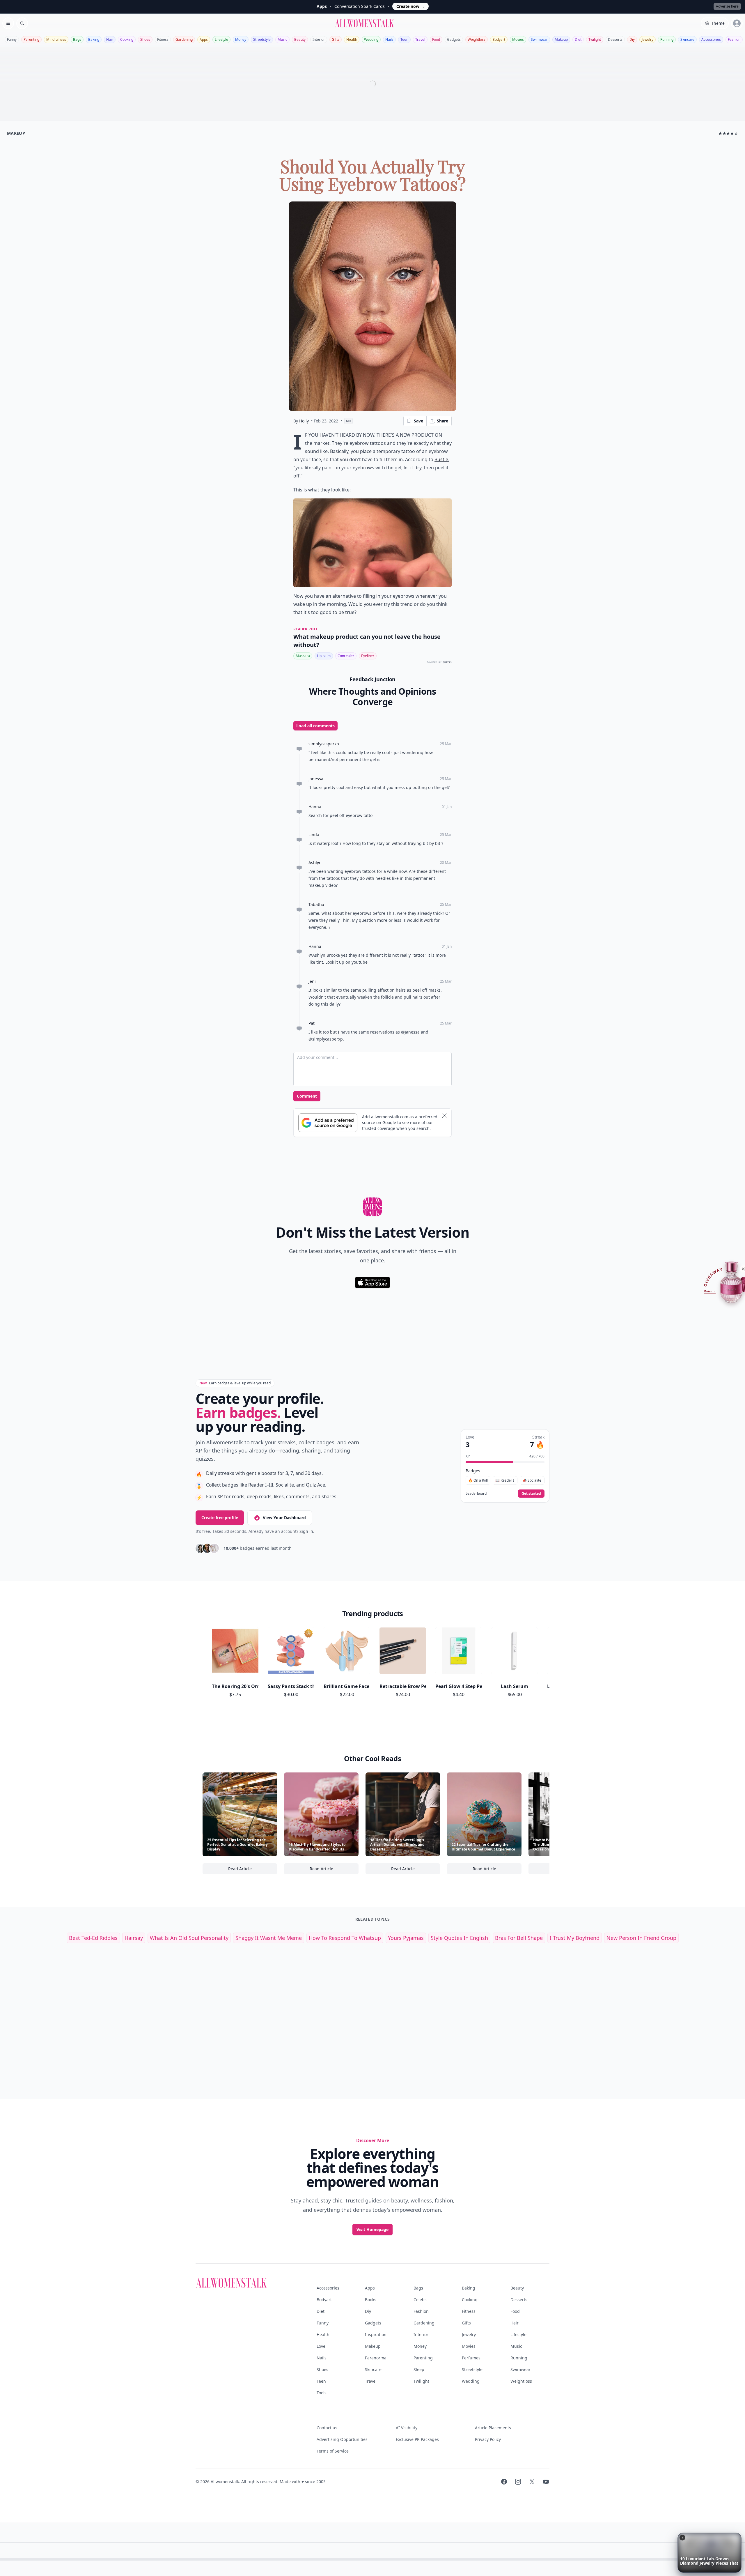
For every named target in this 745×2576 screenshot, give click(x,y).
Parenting (31, 39)
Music (282, 39)
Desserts (615, 39)
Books (371, 2300)
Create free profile (220, 1518)
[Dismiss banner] (444, 1116)
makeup (16, 133)
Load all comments (315, 726)
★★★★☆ (728, 133)
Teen (404, 39)
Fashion (734, 39)
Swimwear (539, 39)
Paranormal (376, 2358)
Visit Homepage (372, 2229)
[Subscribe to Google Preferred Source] (328, 1123)
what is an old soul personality (189, 1938)
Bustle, (442, 459)
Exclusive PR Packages (417, 2439)
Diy (632, 39)
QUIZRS (447, 662)
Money (241, 39)
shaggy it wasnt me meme (269, 1938)
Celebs (420, 2300)
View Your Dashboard (284, 1518)
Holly (304, 421)
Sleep (419, 2369)
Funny (12, 39)
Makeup (561, 39)
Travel (420, 39)
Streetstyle (262, 39)
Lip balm (324, 656)
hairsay (134, 1938)
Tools (322, 2393)
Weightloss (477, 39)
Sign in (306, 1531)
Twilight (595, 39)
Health (352, 39)
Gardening (184, 39)
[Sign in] (737, 23)
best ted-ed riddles (93, 1938)
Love (321, 2346)
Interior (319, 39)
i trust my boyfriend (575, 1938)
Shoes (145, 39)
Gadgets (454, 39)
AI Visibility (407, 2428)
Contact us (327, 2428)
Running (667, 39)
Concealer (346, 656)
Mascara (303, 656)
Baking (94, 39)
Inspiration (376, 2334)
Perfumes (471, 2358)
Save (418, 421)
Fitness (163, 39)
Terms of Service (333, 2451)
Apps (204, 39)
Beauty (300, 39)
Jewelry (648, 39)
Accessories (711, 39)
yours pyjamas (406, 1938)
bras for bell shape (519, 1938)
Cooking (127, 39)
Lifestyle (221, 39)
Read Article (253, 1870)
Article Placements (493, 2428)
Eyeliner (368, 656)
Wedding (371, 39)
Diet (578, 39)
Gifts (336, 39)
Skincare (687, 39)
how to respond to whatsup (345, 1938)
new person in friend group (641, 1938)
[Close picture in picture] (682, 2538)
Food (436, 39)
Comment (307, 1096)
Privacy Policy (488, 2439)
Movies (518, 39)
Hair (110, 39)
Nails (389, 39)
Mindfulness (56, 39)
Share (442, 421)
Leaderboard (476, 1494)
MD (348, 421)
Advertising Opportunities (342, 2439)
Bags (77, 39)
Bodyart (499, 39)
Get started (531, 1493)
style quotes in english (459, 1938)
